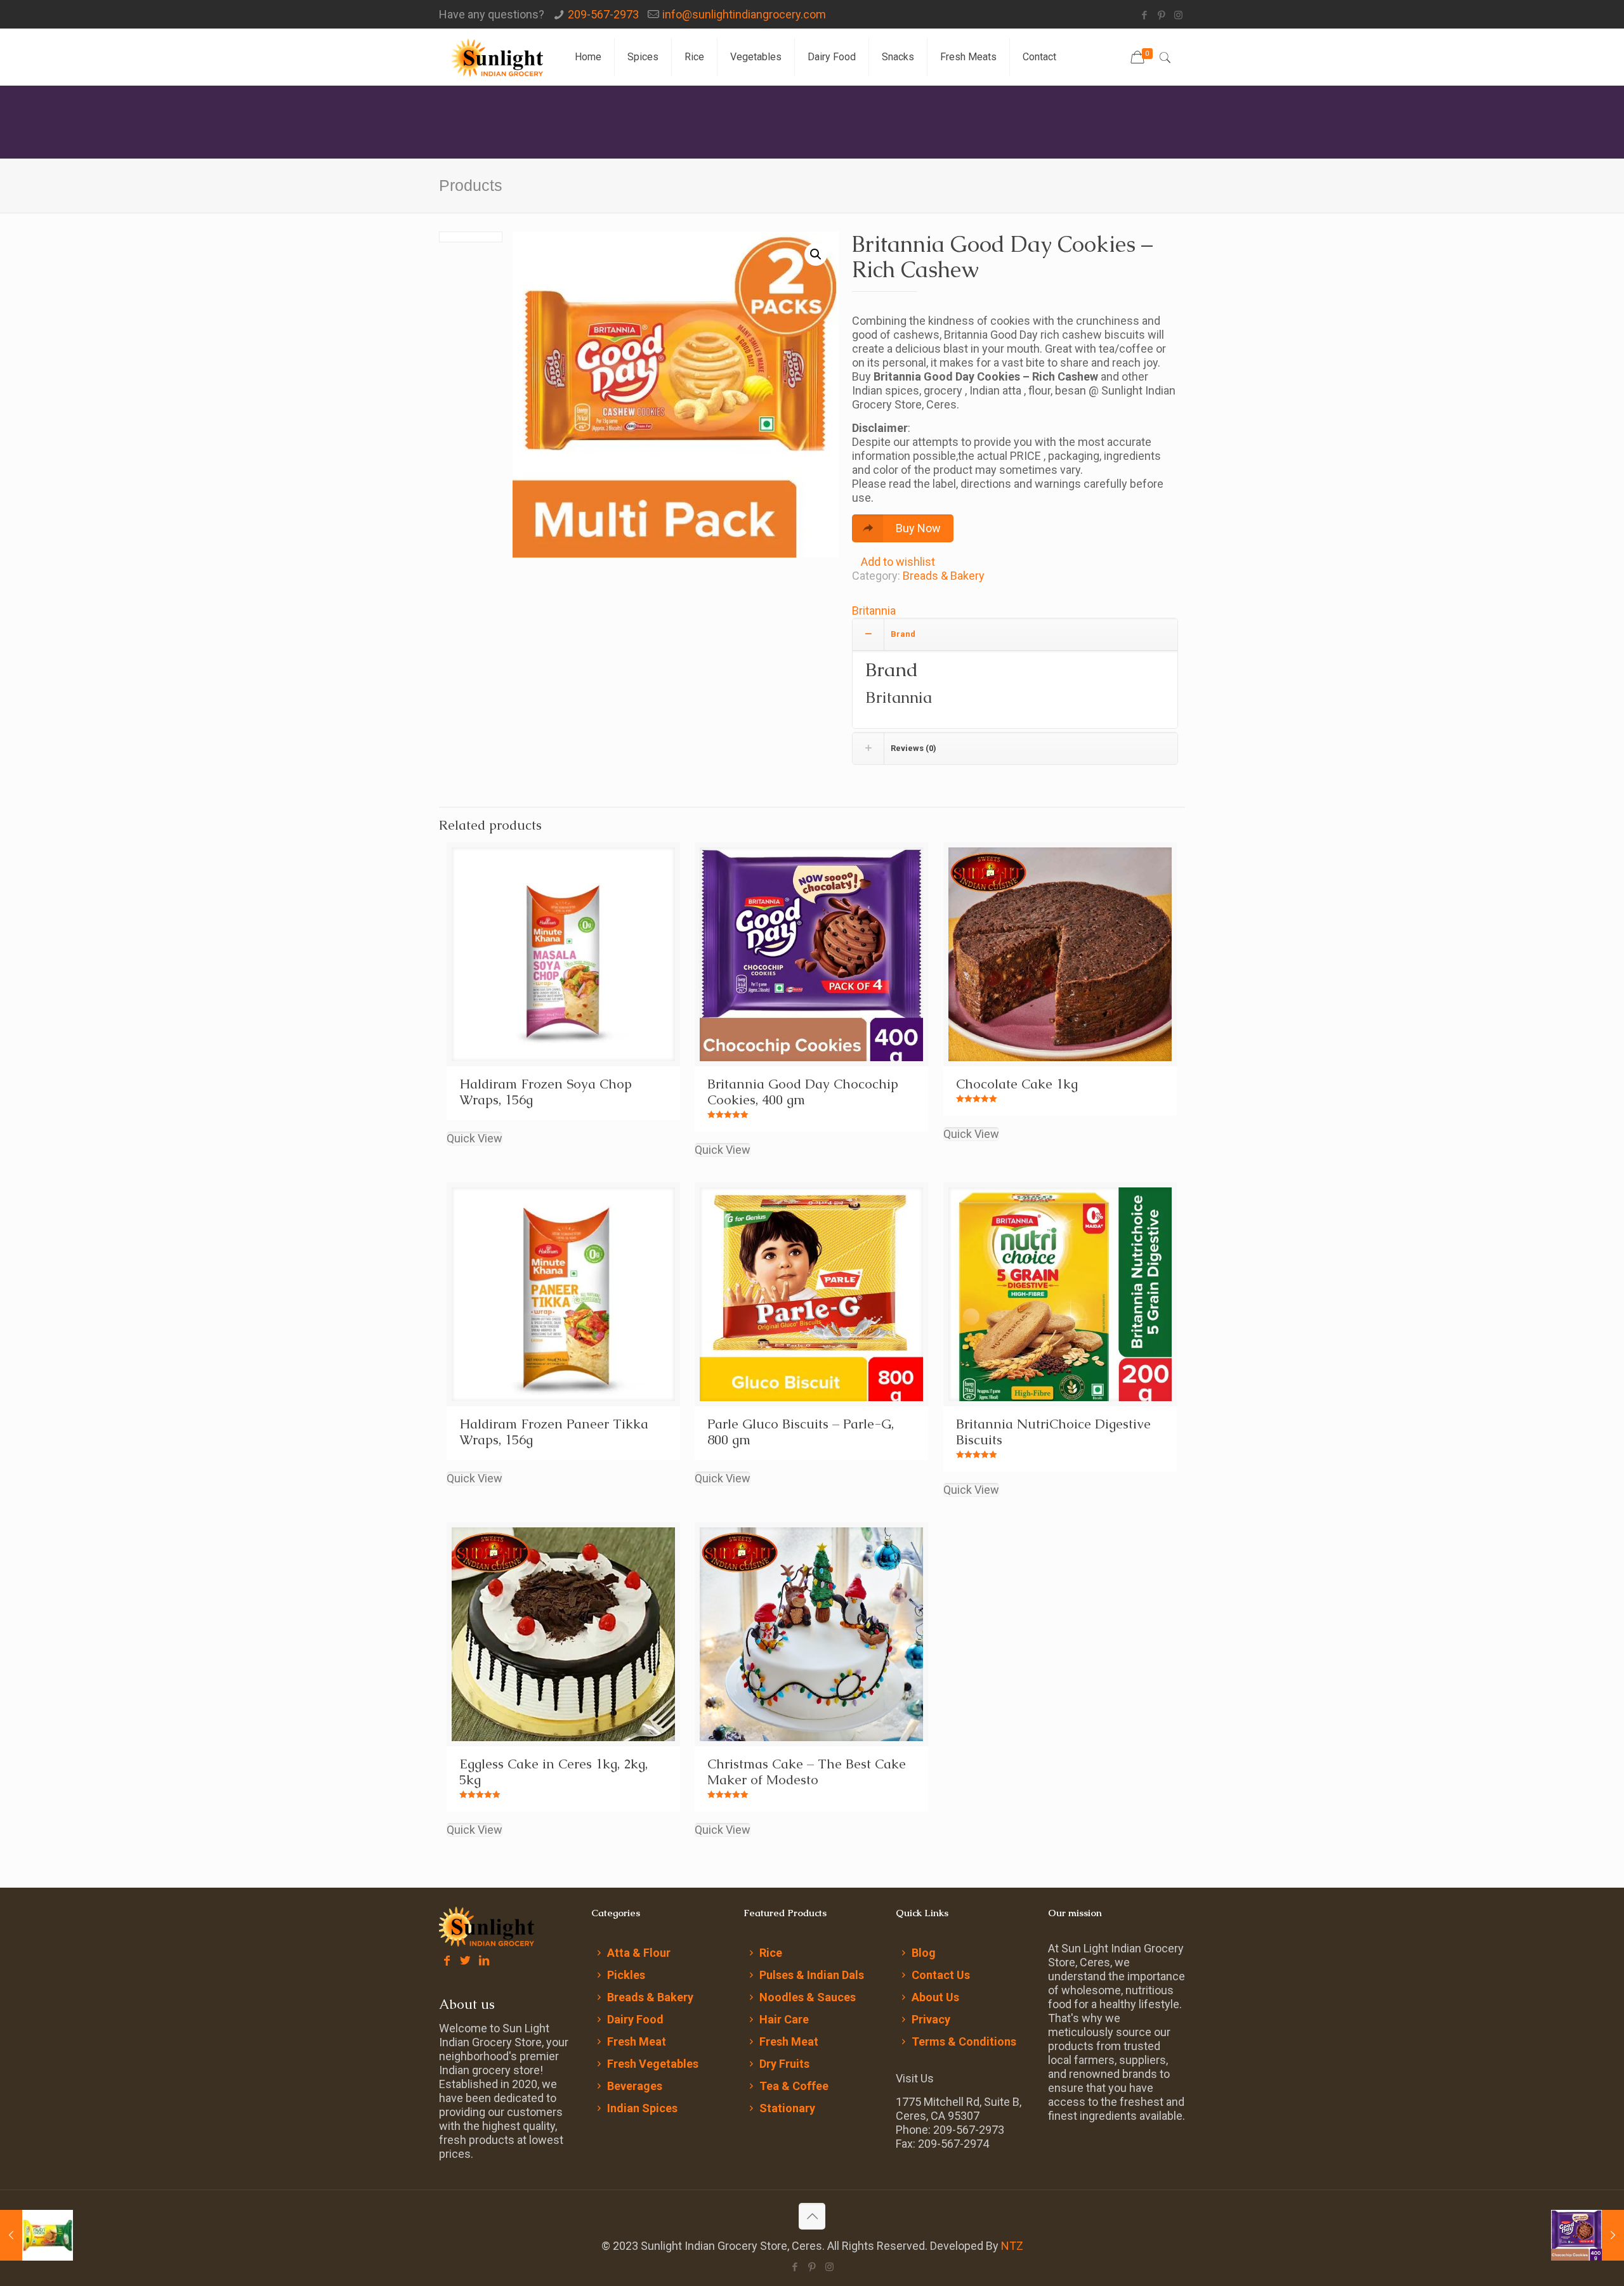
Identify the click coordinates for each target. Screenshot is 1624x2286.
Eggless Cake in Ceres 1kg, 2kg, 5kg (553, 1772)
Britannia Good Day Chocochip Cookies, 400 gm (803, 1092)
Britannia (874, 611)
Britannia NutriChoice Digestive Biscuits (1053, 1432)
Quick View (475, 1138)
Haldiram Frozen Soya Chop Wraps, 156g (546, 1092)
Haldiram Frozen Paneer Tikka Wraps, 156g (554, 1432)
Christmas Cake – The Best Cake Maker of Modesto (807, 1772)
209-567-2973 (603, 14)
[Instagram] (1178, 15)
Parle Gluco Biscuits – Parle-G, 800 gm (801, 1432)
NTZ (1012, 2246)
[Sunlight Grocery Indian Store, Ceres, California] (497, 57)
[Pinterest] (1161, 15)
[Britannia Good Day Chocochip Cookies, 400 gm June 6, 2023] (1588, 2235)
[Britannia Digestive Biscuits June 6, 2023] (36, 2235)
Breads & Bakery (944, 576)
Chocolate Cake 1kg (1017, 1084)
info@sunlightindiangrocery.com (744, 14)
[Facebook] (1144, 15)
